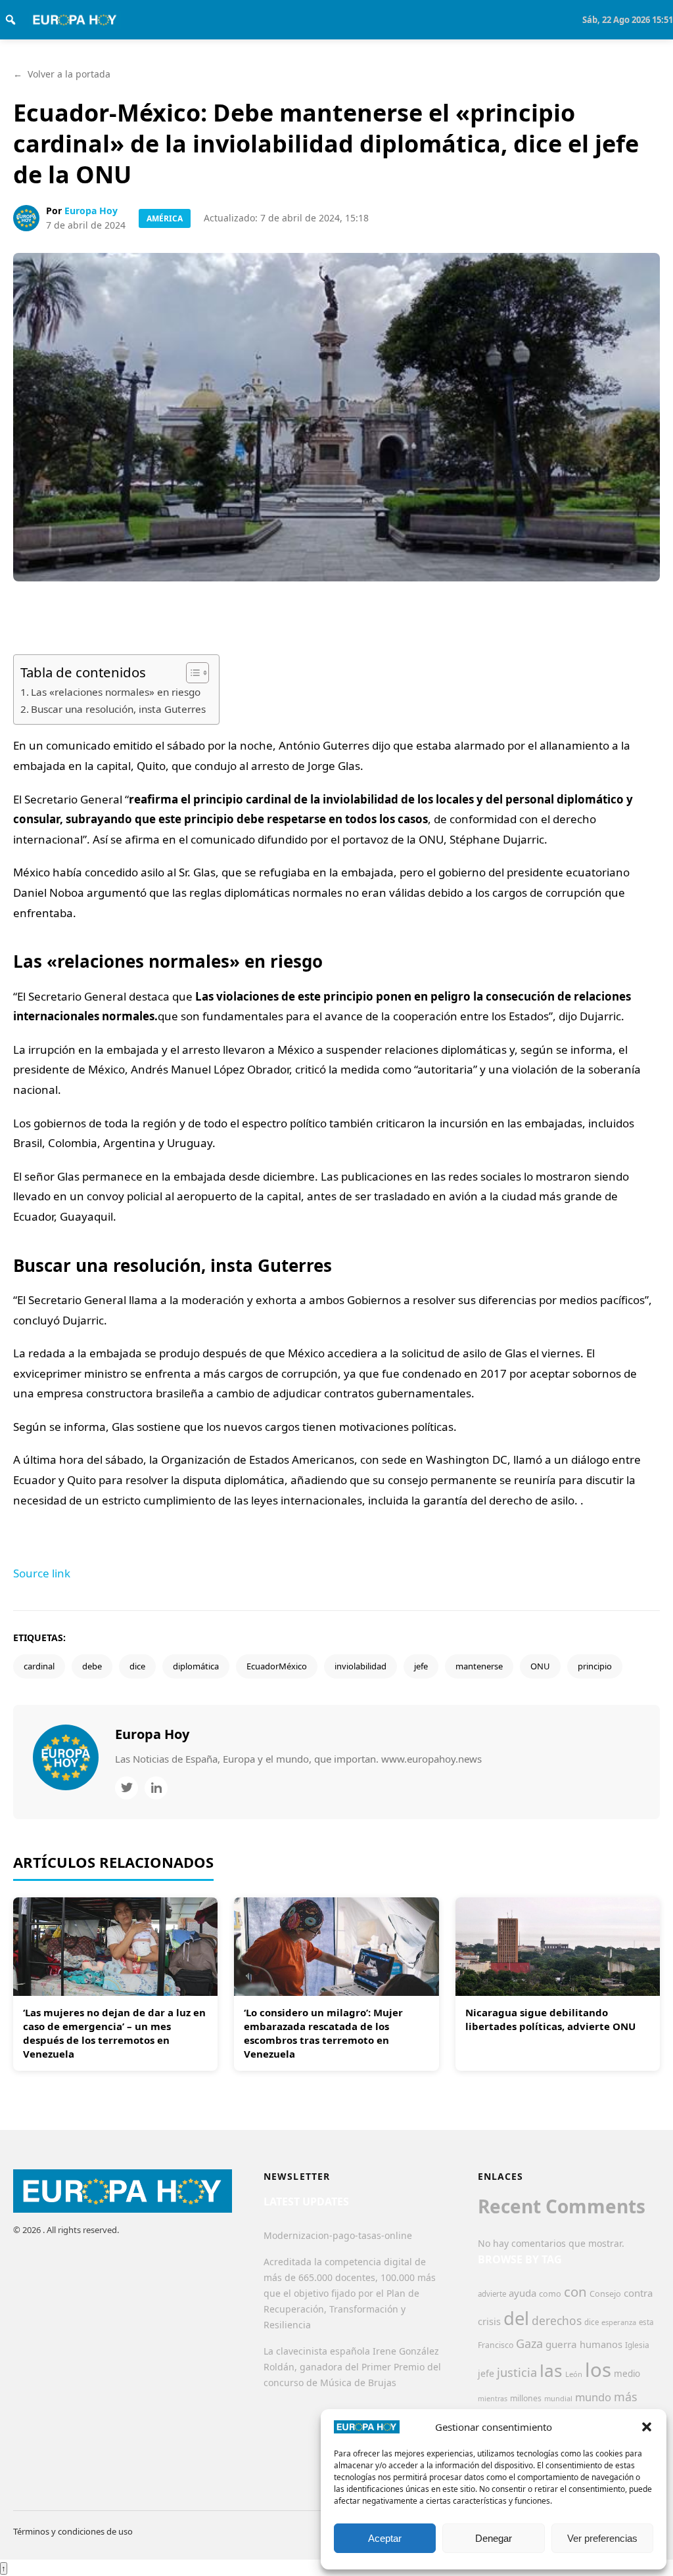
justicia (517, 2372)
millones (526, 2398)
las (551, 2370)
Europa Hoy (91, 211)
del (516, 2318)
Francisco (496, 2345)
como (550, 2294)
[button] (647, 2427)
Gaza (529, 2343)
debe (92, 1666)
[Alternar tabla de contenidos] (191, 673)
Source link (42, 1573)
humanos (601, 2344)
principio (595, 1666)
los (598, 2370)
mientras (493, 2399)
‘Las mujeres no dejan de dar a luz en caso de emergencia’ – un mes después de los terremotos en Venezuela (114, 2033)
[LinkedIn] (156, 1788)
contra (638, 2293)
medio (627, 2374)
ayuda (522, 2293)
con (575, 2292)
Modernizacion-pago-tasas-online (338, 2235)
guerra (561, 2344)
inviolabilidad (360, 1666)
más (626, 2397)
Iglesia (637, 2345)
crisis (489, 2321)
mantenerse (479, 1666)
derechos (557, 2320)
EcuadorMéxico (277, 1666)
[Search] (11, 20)
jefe (421, 1666)
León (574, 2374)
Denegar (494, 2538)
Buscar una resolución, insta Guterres (118, 709)
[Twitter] (127, 1788)
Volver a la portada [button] (62, 74)
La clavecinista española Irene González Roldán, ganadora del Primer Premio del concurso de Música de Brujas (352, 2367)
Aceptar (385, 2538)
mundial (558, 2398)
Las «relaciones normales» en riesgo (116, 692)
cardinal (39, 1666)
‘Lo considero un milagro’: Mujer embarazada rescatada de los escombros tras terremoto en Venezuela (323, 2033)
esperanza (619, 2322)
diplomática (196, 1666)
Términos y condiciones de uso (73, 2531)
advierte (492, 2294)
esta (646, 2322)
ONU (540, 1666)
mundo (593, 2397)
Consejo (605, 2294)
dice (137, 1666)
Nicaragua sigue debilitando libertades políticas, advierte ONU (550, 2019)
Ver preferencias (602, 2538)
